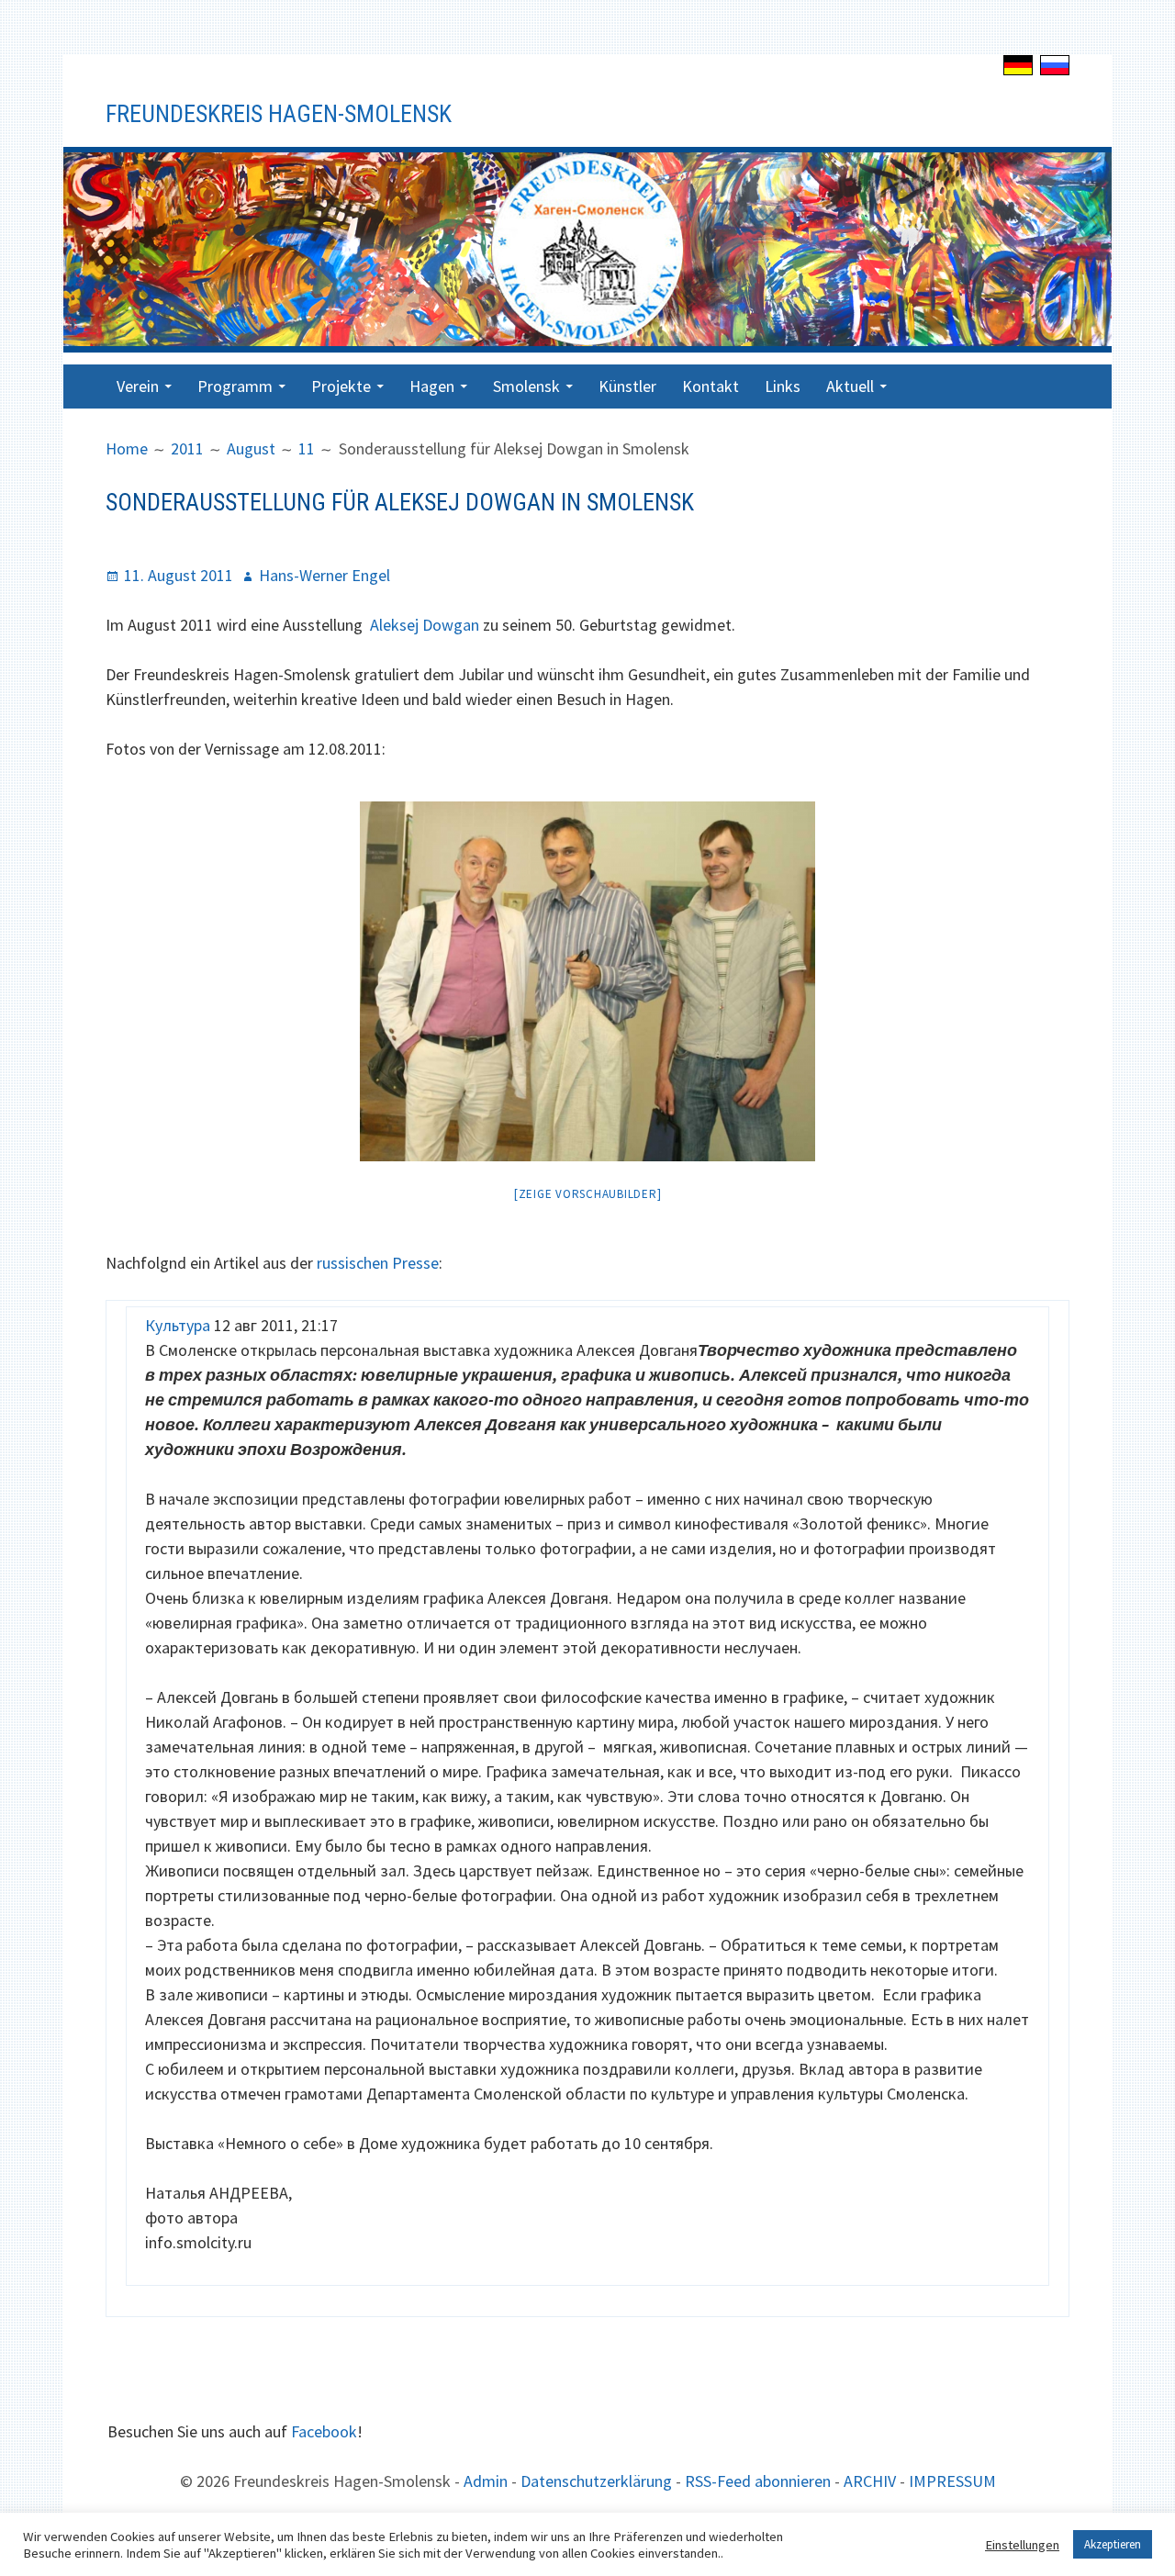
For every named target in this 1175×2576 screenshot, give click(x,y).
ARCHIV (870, 2481)
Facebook (324, 2431)
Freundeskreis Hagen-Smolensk (279, 114)
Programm (235, 386)
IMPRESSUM (952, 2481)
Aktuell (850, 386)
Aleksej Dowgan (425, 625)
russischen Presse (378, 1263)
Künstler (627, 386)
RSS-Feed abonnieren (758, 2481)
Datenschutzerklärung (596, 2481)
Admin (486, 2481)
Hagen (432, 386)
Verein (138, 386)
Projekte (341, 386)
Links (783, 386)
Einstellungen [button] (1022, 2545)
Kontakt (711, 386)
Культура (178, 1325)
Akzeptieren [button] (1113, 2544)
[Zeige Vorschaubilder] (588, 1194)
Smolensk (526, 386)
